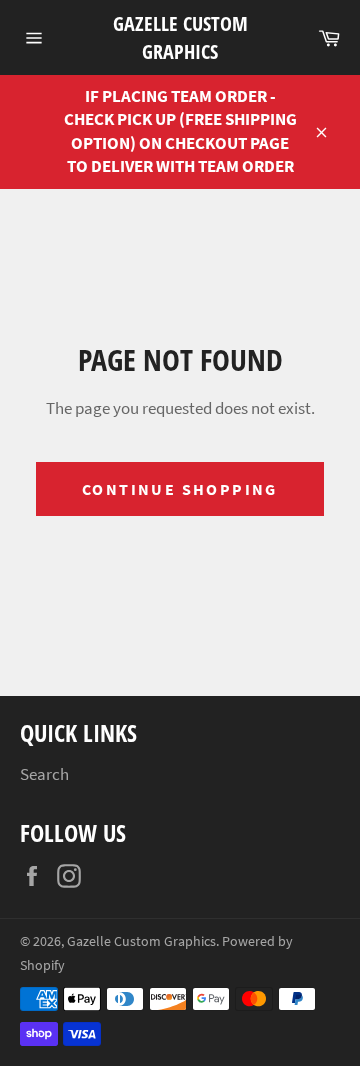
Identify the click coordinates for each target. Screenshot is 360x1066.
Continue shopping (180, 489)
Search (44, 774)
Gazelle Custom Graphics (180, 37)
